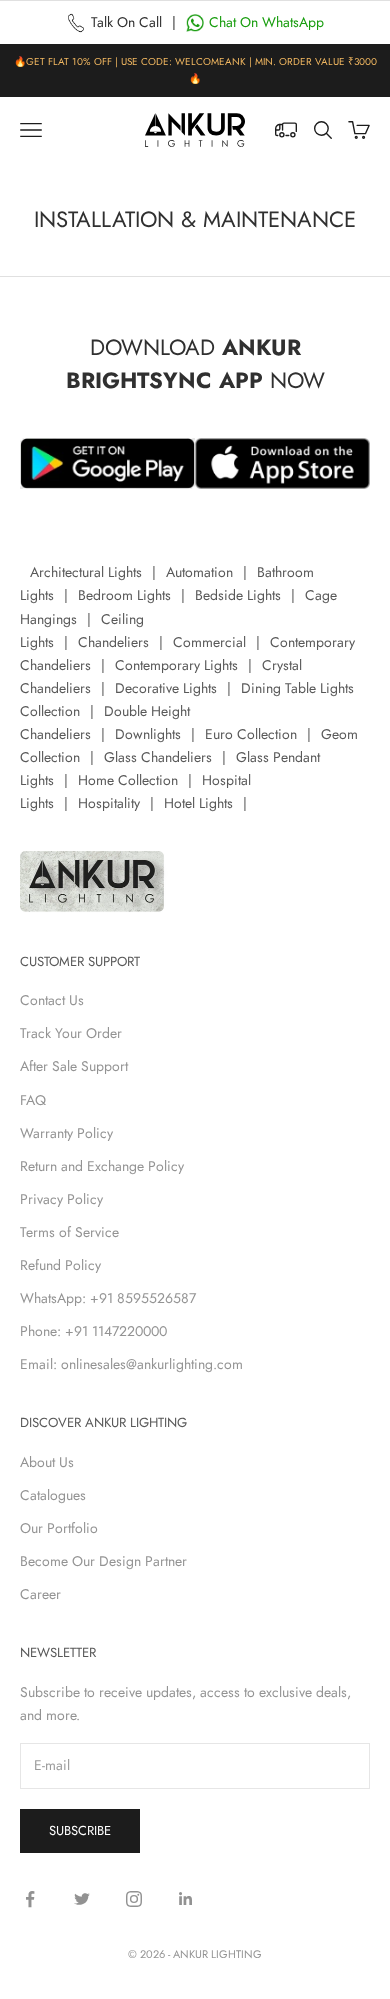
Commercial (209, 642)
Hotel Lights (198, 803)
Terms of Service (69, 1232)
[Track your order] (286, 130)
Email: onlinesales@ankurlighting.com (131, 1364)
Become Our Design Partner (103, 1561)
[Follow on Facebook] (30, 1899)
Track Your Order (71, 1033)
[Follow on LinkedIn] (186, 1899)
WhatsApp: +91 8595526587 (108, 1298)
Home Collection (128, 780)
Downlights (148, 734)
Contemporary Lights (176, 665)
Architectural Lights (86, 572)
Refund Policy (60, 1265)
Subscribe (80, 1830)
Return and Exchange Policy (102, 1166)
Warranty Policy (66, 1133)
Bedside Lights (238, 595)
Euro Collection (251, 734)
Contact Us (52, 1000)
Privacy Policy (61, 1199)
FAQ (33, 1100)
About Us (47, 1462)
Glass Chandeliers (158, 757)
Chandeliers (113, 642)
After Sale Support (74, 1066)
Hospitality (109, 803)
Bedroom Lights (124, 595)
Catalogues (53, 1495)
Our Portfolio (59, 1528)
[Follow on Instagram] (134, 1899)
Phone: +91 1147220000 (93, 1331)
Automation (199, 572)
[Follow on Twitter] (82, 1899)
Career (40, 1594)
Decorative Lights (166, 688)
